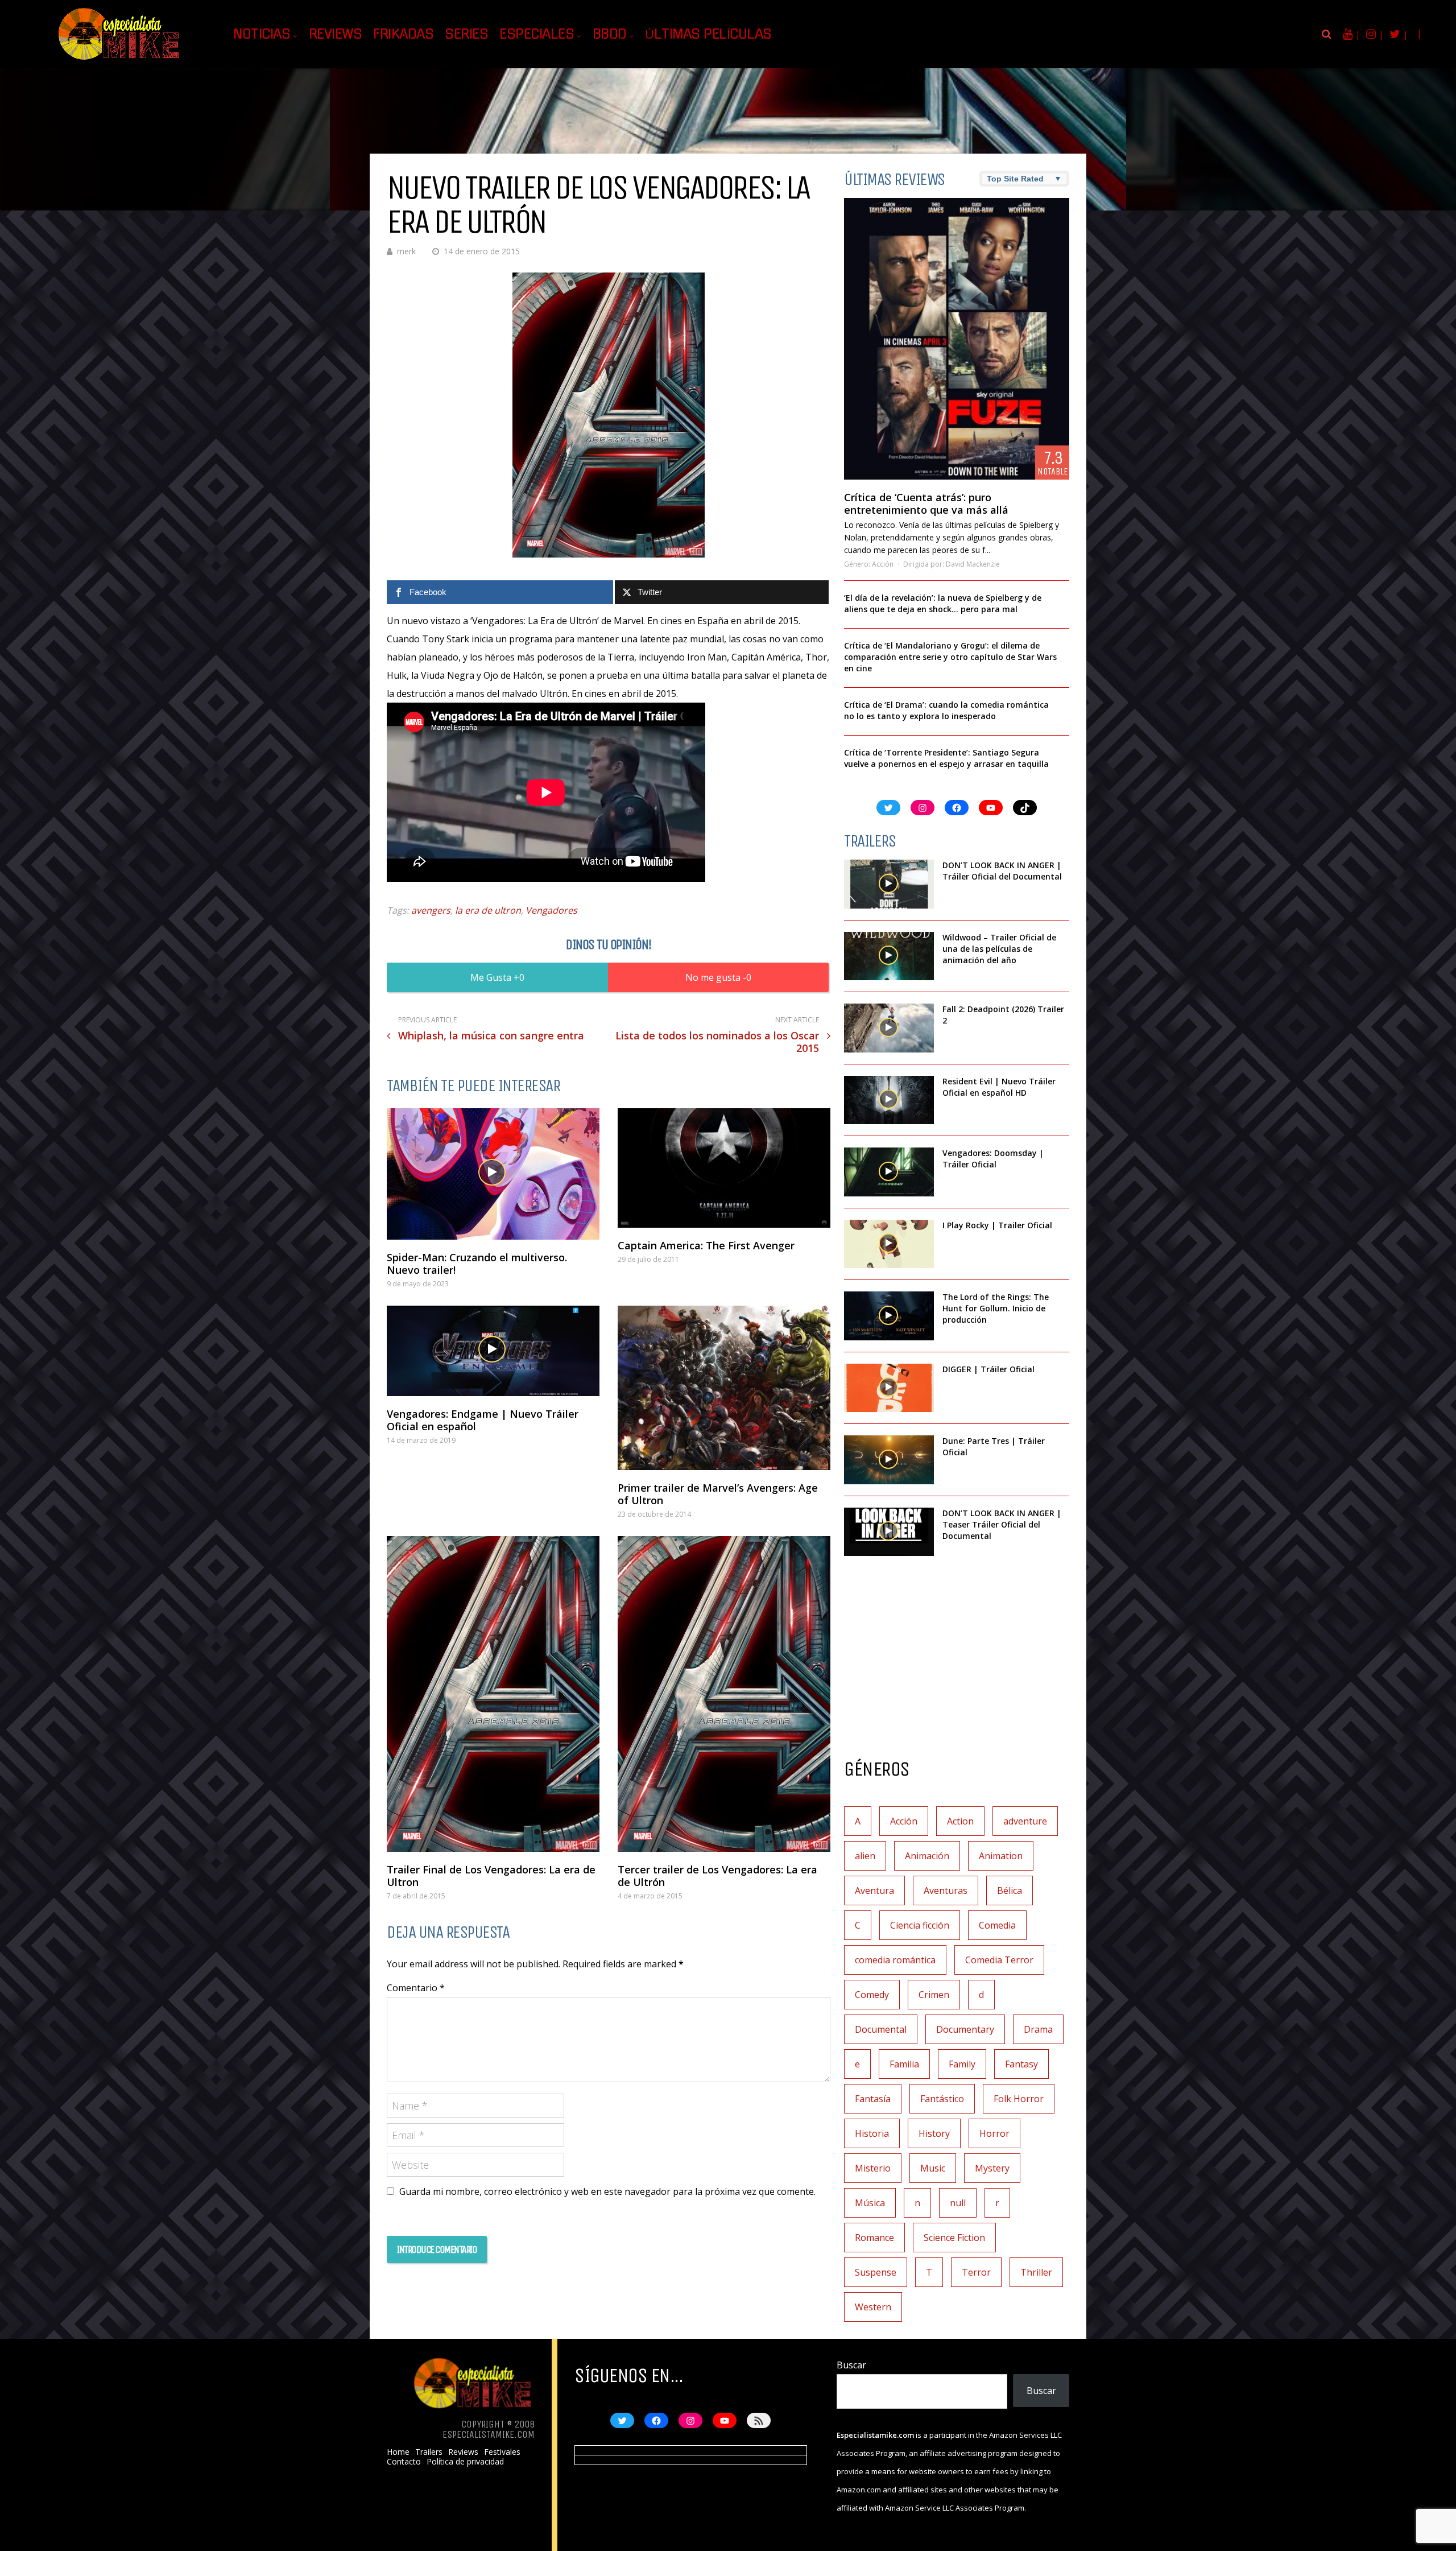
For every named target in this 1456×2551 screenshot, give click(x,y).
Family (962, 2064)
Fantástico (942, 2099)
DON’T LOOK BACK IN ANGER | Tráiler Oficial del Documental (1003, 871)
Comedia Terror (999, 1960)
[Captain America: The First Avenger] (724, 1168)
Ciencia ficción (920, 1925)
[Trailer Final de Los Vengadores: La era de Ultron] (493, 1694)
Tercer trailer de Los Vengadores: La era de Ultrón (717, 1876)
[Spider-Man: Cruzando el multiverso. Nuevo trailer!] (493, 1174)
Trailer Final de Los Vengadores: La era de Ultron (491, 1876)
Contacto (404, 2462)
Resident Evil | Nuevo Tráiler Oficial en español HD (999, 1087)
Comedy (872, 1995)
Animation (1001, 1856)
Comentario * (416, 1988)
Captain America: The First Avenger (706, 1245)
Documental (881, 2029)
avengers (431, 910)
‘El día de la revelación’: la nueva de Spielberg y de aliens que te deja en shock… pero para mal (943, 603)
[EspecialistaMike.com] (119, 60)
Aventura (874, 1890)
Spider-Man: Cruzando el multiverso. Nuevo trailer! (477, 1264)
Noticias (262, 34)
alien (865, 1856)
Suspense (876, 2272)
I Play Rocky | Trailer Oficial (997, 1225)
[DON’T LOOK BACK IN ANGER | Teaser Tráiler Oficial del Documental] (889, 1532)
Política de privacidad (465, 2462)
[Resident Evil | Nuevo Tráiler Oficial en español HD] (889, 1100)
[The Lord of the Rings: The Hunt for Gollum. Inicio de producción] (889, 1316)
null (958, 2203)
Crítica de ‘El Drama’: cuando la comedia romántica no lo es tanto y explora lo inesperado (946, 710)
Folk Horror (1019, 2099)
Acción (883, 564)
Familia (904, 2064)
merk (406, 251)
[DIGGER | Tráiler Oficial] (889, 1388)
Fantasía (873, 2099)
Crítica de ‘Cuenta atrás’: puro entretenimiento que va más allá (926, 503)
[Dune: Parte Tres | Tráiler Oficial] (889, 1460)
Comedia (997, 1925)
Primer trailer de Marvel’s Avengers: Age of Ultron (718, 1494)
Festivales (502, 2452)
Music (933, 2168)
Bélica (1010, 1890)
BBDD (610, 34)
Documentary (965, 2029)
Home (398, 2452)
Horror (994, 2133)
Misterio (873, 2168)
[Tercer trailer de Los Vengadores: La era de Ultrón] (724, 1694)
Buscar (851, 2365)
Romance (874, 2238)
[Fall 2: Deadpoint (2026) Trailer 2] (889, 1028)
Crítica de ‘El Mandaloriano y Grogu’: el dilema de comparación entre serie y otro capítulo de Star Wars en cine (950, 657)
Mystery (992, 2168)
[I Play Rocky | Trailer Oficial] (889, 1244)
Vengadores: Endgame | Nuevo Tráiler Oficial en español (483, 1420)
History (934, 2133)
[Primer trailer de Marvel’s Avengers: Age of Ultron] (724, 1388)
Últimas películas (708, 34)
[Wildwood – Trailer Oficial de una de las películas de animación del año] (889, 956)
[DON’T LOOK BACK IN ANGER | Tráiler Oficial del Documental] (889, 884)
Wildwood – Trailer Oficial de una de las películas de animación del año (999, 949)
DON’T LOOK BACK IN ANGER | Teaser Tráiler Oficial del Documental (1002, 1524)
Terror (976, 2272)
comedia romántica (895, 1960)
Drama (1038, 2029)
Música (870, 2203)
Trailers (429, 2452)
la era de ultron (488, 910)
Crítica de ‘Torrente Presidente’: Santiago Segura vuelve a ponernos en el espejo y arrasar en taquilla (946, 758)
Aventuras (946, 1890)
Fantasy (1021, 2064)
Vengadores (551, 910)
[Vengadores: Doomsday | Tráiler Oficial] (889, 1172)
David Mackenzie (973, 564)
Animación (927, 1856)
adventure (1025, 1821)
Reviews (336, 34)
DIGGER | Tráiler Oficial (988, 1369)
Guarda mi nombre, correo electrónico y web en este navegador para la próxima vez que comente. (607, 2191)
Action (960, 1821)
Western (873, 2307)
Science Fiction (954, 2238)
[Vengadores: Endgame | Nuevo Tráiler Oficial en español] (493, 1351)
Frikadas (403, 34)
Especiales (537, 34)
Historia (872, 2133)
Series (466, 34)
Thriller (1036, 2272)
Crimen (934, 1995)
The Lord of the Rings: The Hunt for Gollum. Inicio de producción (996, 1308)
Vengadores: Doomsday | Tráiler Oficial (993, 1159)
